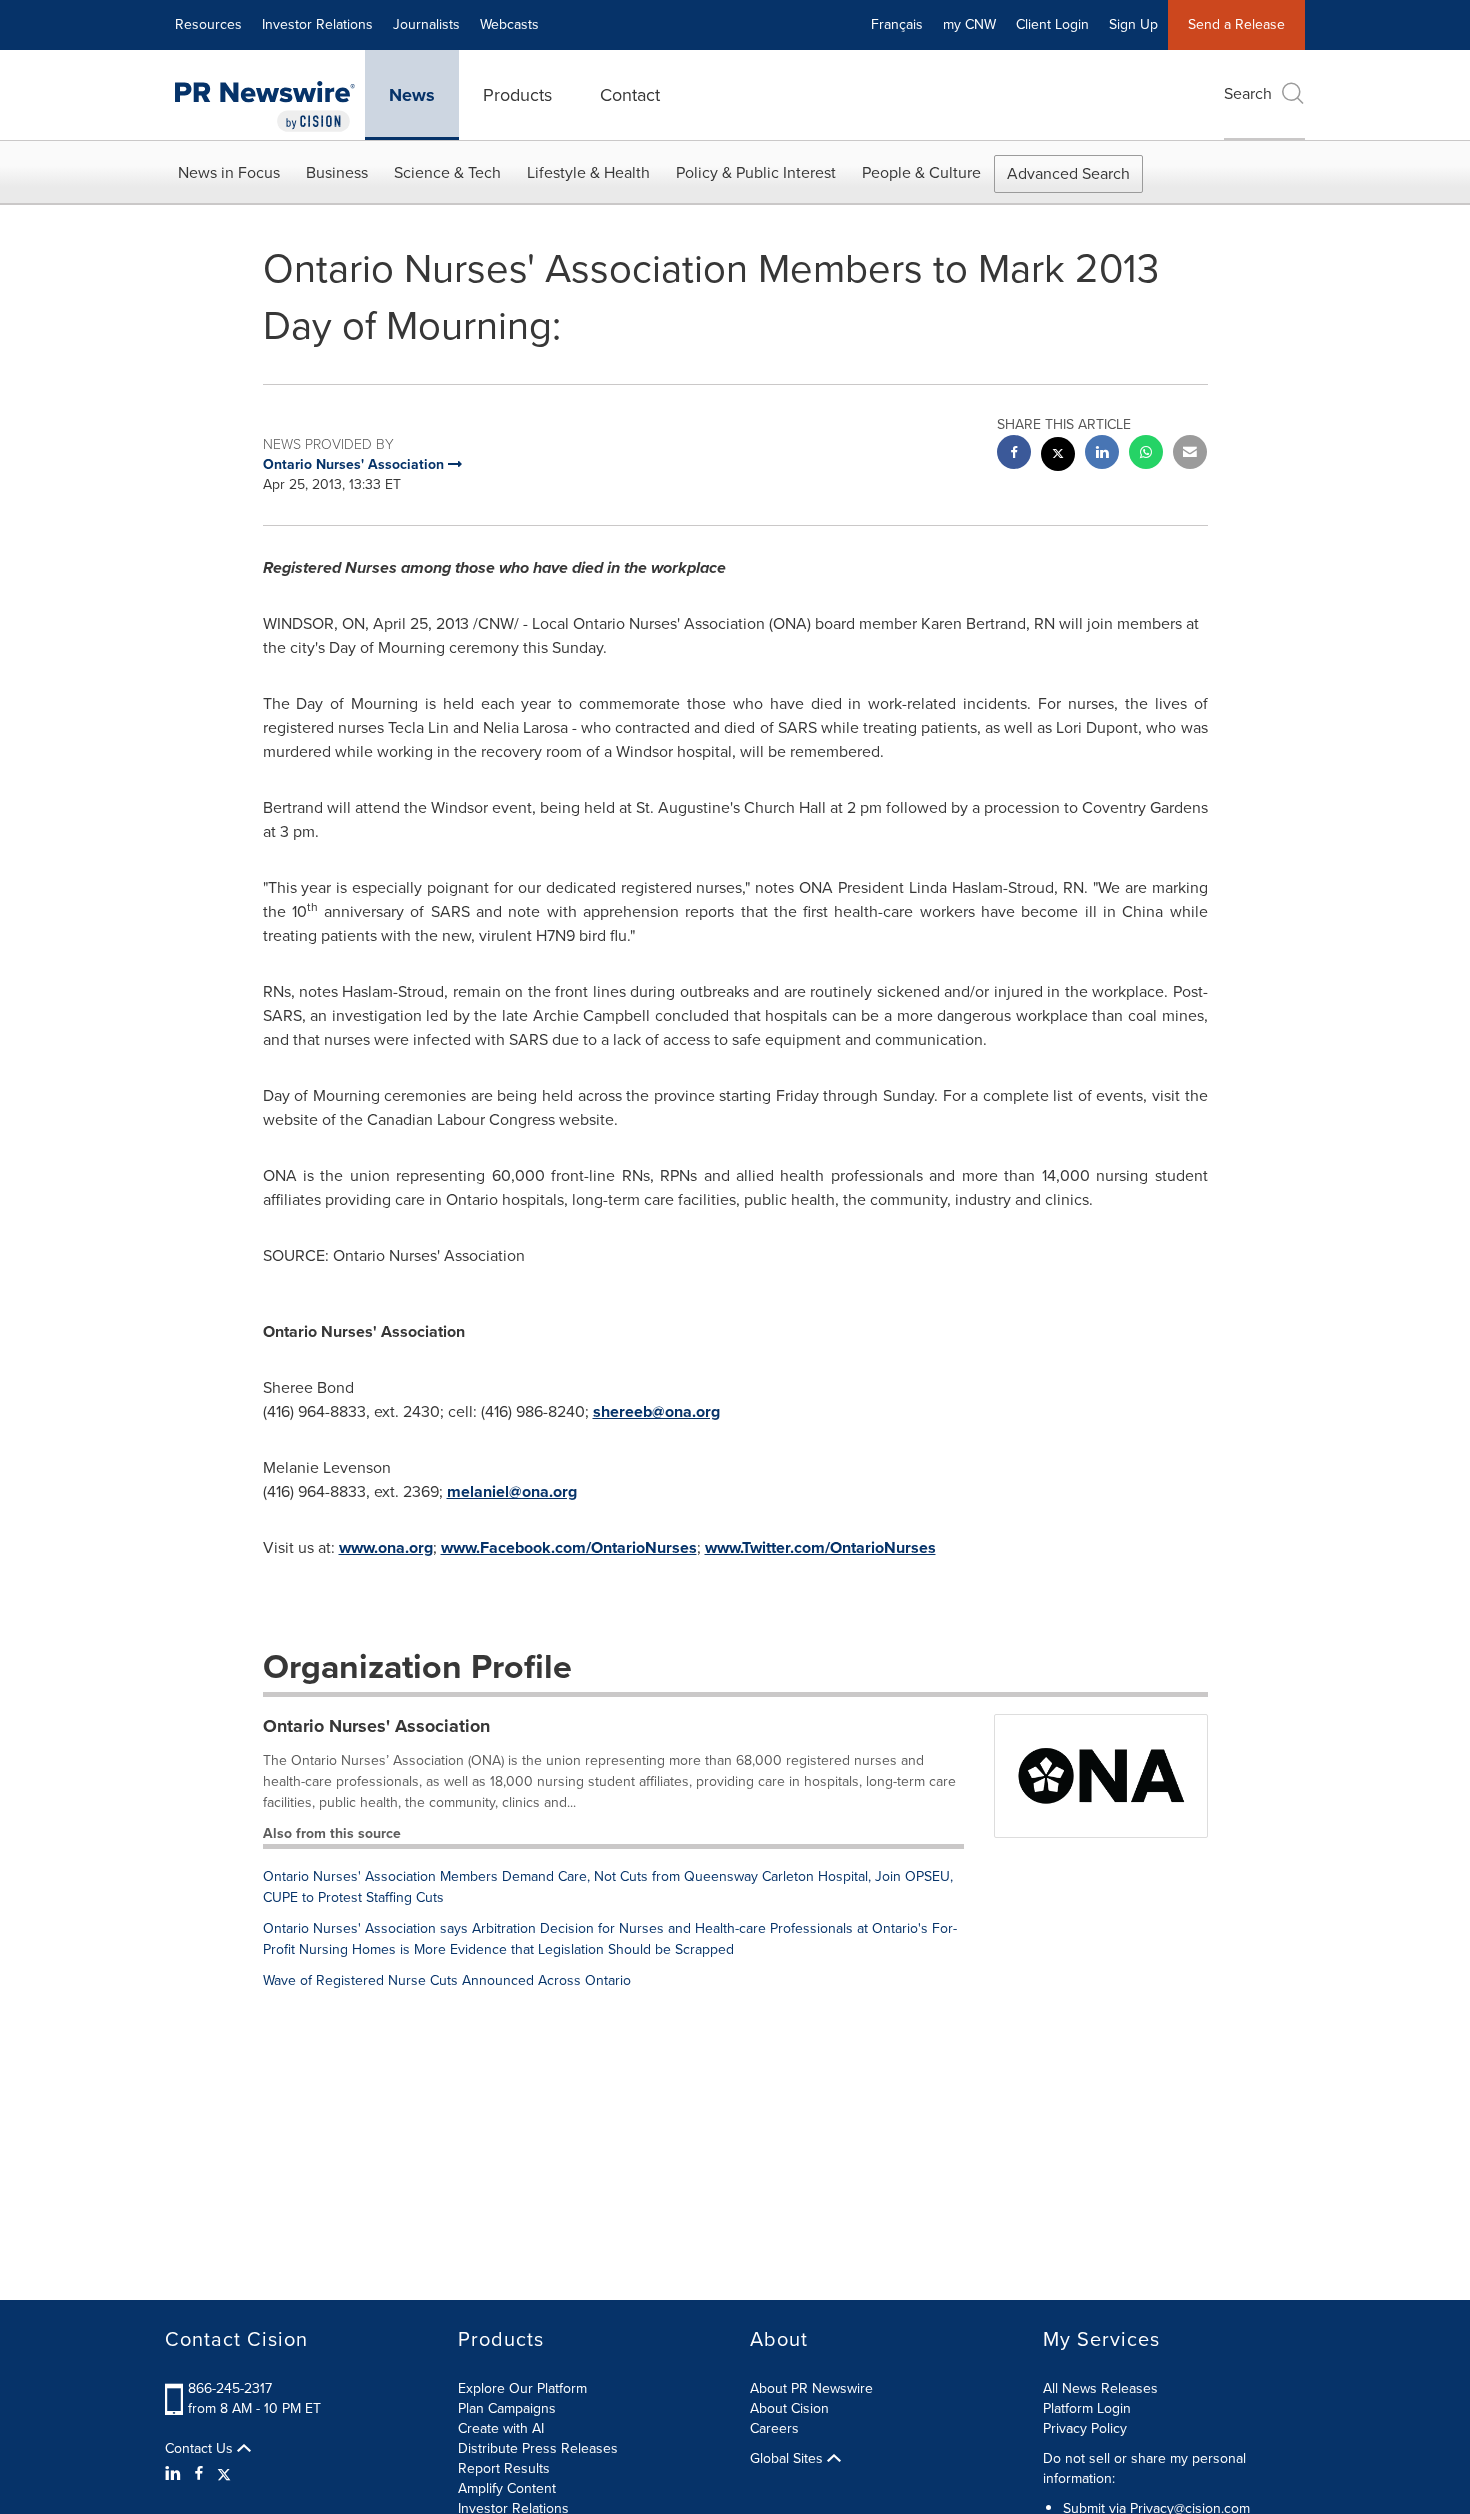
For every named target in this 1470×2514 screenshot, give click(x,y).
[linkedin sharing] (1102, 454)
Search (1248, 93)
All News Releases (1100, 2388)
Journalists (426, 24)
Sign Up (1133, 24)
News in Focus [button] (229, 172)
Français (897, 24)
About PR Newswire (811, 2388)
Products (517, 95)
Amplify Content (507, 2488)
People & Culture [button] (921, 172)
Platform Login (1087, 2408)
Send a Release (1236, 24)
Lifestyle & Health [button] (588, 172)
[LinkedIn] (175, 2474)
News (412, 95)
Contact (630, 95)
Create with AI (501, 2428)
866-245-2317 (230, 2388)
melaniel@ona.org (512, 1491)
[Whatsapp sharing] (1146, 454)
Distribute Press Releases (538, 2448)
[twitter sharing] (1058, 456)
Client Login (1052, 24)
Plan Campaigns (507, 2408)
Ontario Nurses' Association (376, 1726)
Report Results (504, 2468)
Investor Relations (317, 24)
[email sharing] (1190, 454)
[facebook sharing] (1014, 454)
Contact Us (201, 2449)
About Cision (789, 2408)
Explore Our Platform (522, 2388)
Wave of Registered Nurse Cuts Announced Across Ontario (447, 1980)
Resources (208, 24)
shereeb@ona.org (656, 1411)
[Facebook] (199, 2474)
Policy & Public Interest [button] (756, 172)
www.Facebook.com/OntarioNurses (569, 1547)
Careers (774, 2428)
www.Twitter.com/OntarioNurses (820, 1547)
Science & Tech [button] (447, 172)
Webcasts (509, 24)
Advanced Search (1068, 173)
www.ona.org (386, 1547)
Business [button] (337, 172)
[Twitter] (224, 2474)
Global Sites (788, 2459)
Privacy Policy (1085, 2428)
